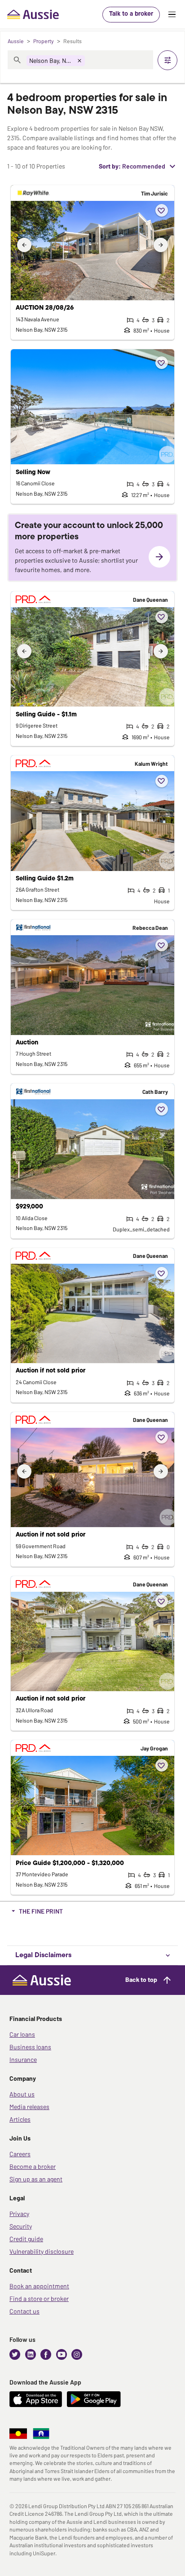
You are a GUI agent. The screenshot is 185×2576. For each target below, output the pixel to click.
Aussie (16, 41)
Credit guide (26, 2239)
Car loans (22, 2034)
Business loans (30, 2047)
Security (21, 2226)
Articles (20, 2119)
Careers (20, 2154)
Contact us (24, 2311)
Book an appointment (39, 2286)
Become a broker (33, 2166)
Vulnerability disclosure (42, 2251)
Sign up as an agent (36, 2179)
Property (44, 41)
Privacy (19, 2214)
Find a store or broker (39, 2298)
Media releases (29, 2107)
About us (22, 2094)
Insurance (23, 2059)
